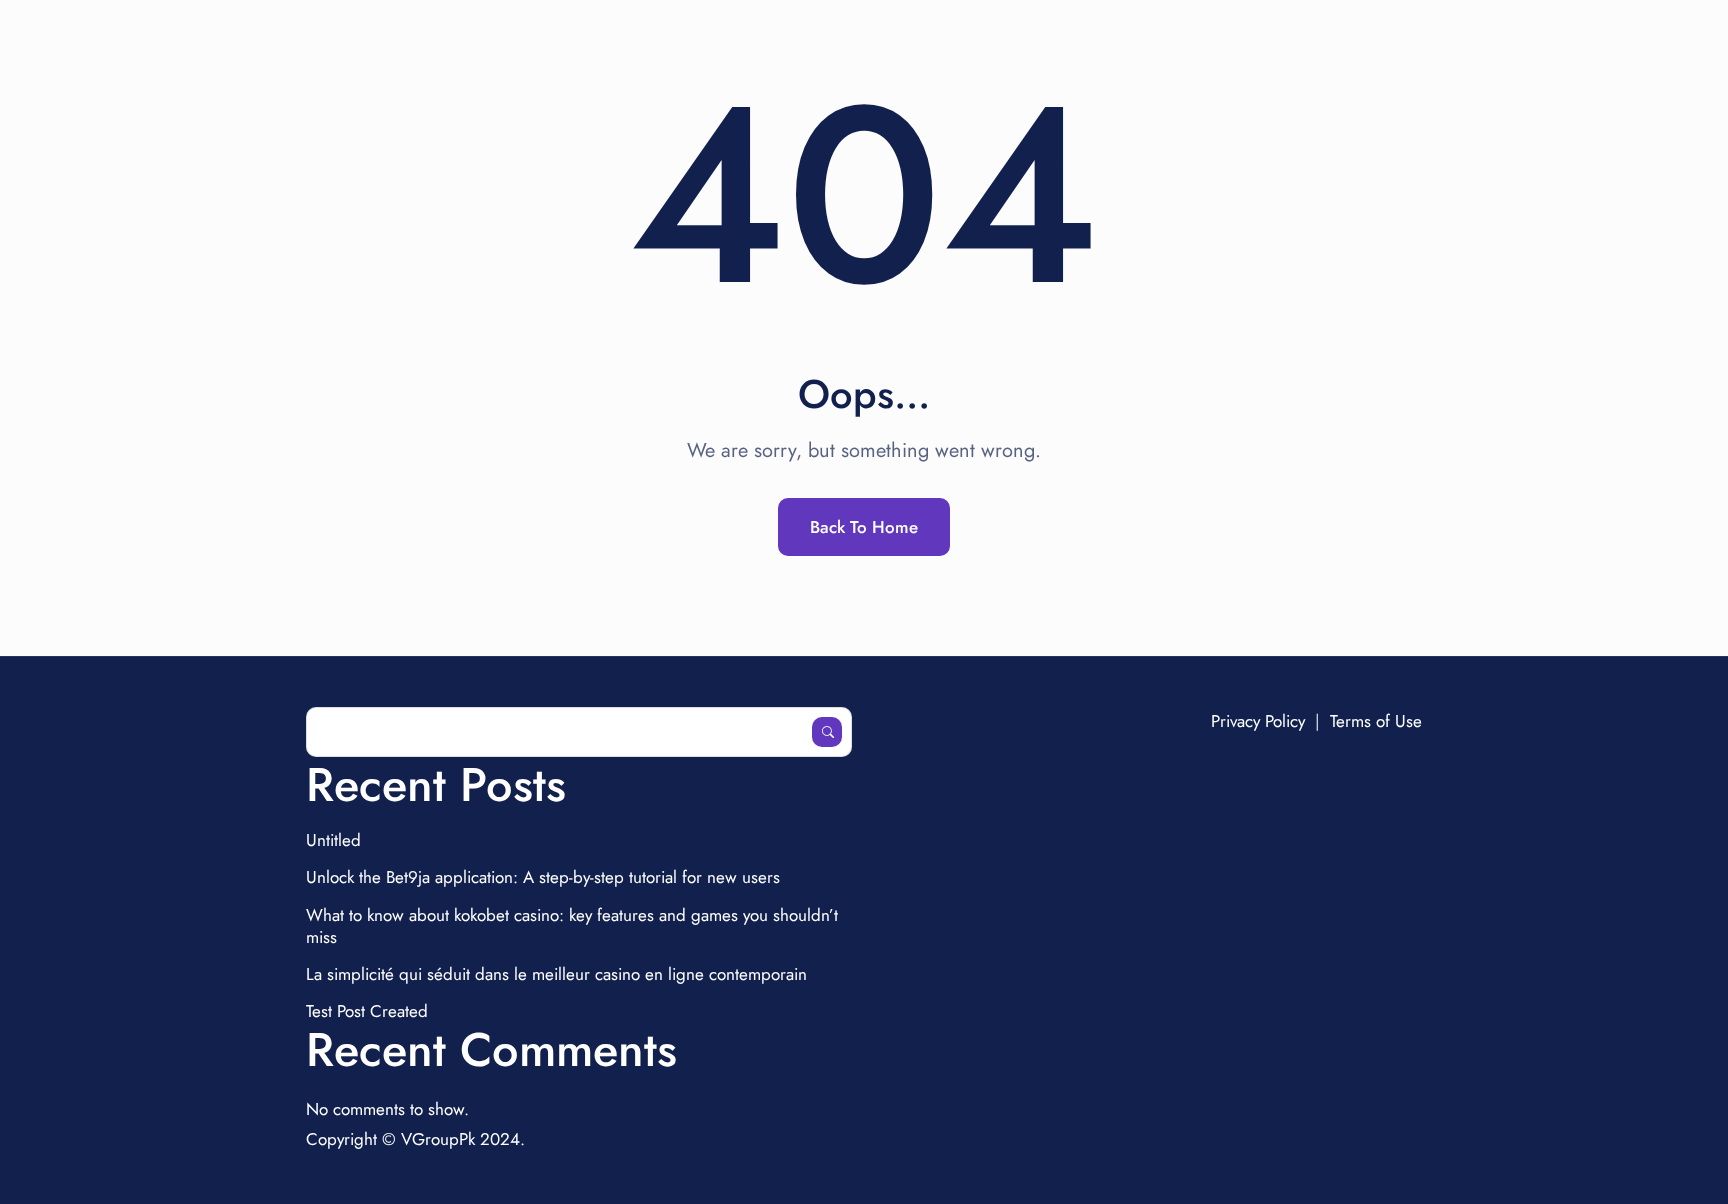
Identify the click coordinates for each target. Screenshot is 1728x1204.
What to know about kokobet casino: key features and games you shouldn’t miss (572, 926)
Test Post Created (367, 1011)
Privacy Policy (1258, 721)
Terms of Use (1376, 721)
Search (827, 732)
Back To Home (864, 527)
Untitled (333, 840)
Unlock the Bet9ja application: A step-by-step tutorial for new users (543, 877)
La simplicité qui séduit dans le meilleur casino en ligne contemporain (556, 974)
